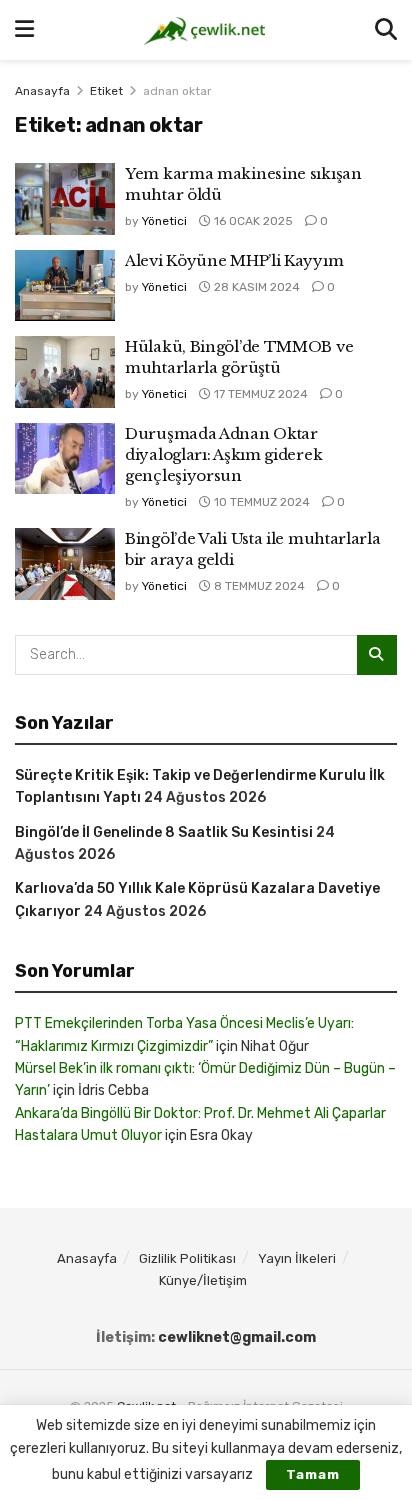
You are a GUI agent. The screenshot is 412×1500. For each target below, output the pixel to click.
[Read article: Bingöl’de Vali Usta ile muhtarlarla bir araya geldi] (65, 564)
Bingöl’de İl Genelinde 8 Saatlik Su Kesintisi (164, 832)
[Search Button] (386, 30)
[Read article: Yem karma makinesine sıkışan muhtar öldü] (65, 199)
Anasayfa (42, 91)
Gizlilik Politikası (187, 1258)
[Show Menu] (24, 30)
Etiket (106, 91)
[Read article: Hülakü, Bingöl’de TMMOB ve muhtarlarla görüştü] (65, 372)
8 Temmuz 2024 (258, 586)
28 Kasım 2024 (255, 287)
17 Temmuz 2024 (259, 394)
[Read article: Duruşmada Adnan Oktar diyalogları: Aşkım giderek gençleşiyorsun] (65, 459)
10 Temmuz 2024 (260, 502)
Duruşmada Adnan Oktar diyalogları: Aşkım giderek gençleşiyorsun (223, 454)
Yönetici (164, 221)
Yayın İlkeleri (297, 1258)
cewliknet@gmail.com (237, 1337)
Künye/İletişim (203, 1280)
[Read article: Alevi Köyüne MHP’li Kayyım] (65, 286)
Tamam (313, 1474)
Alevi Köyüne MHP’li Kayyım (234, 260)
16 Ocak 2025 (252, 221)
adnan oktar (177, 91)
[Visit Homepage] (204, 30)
